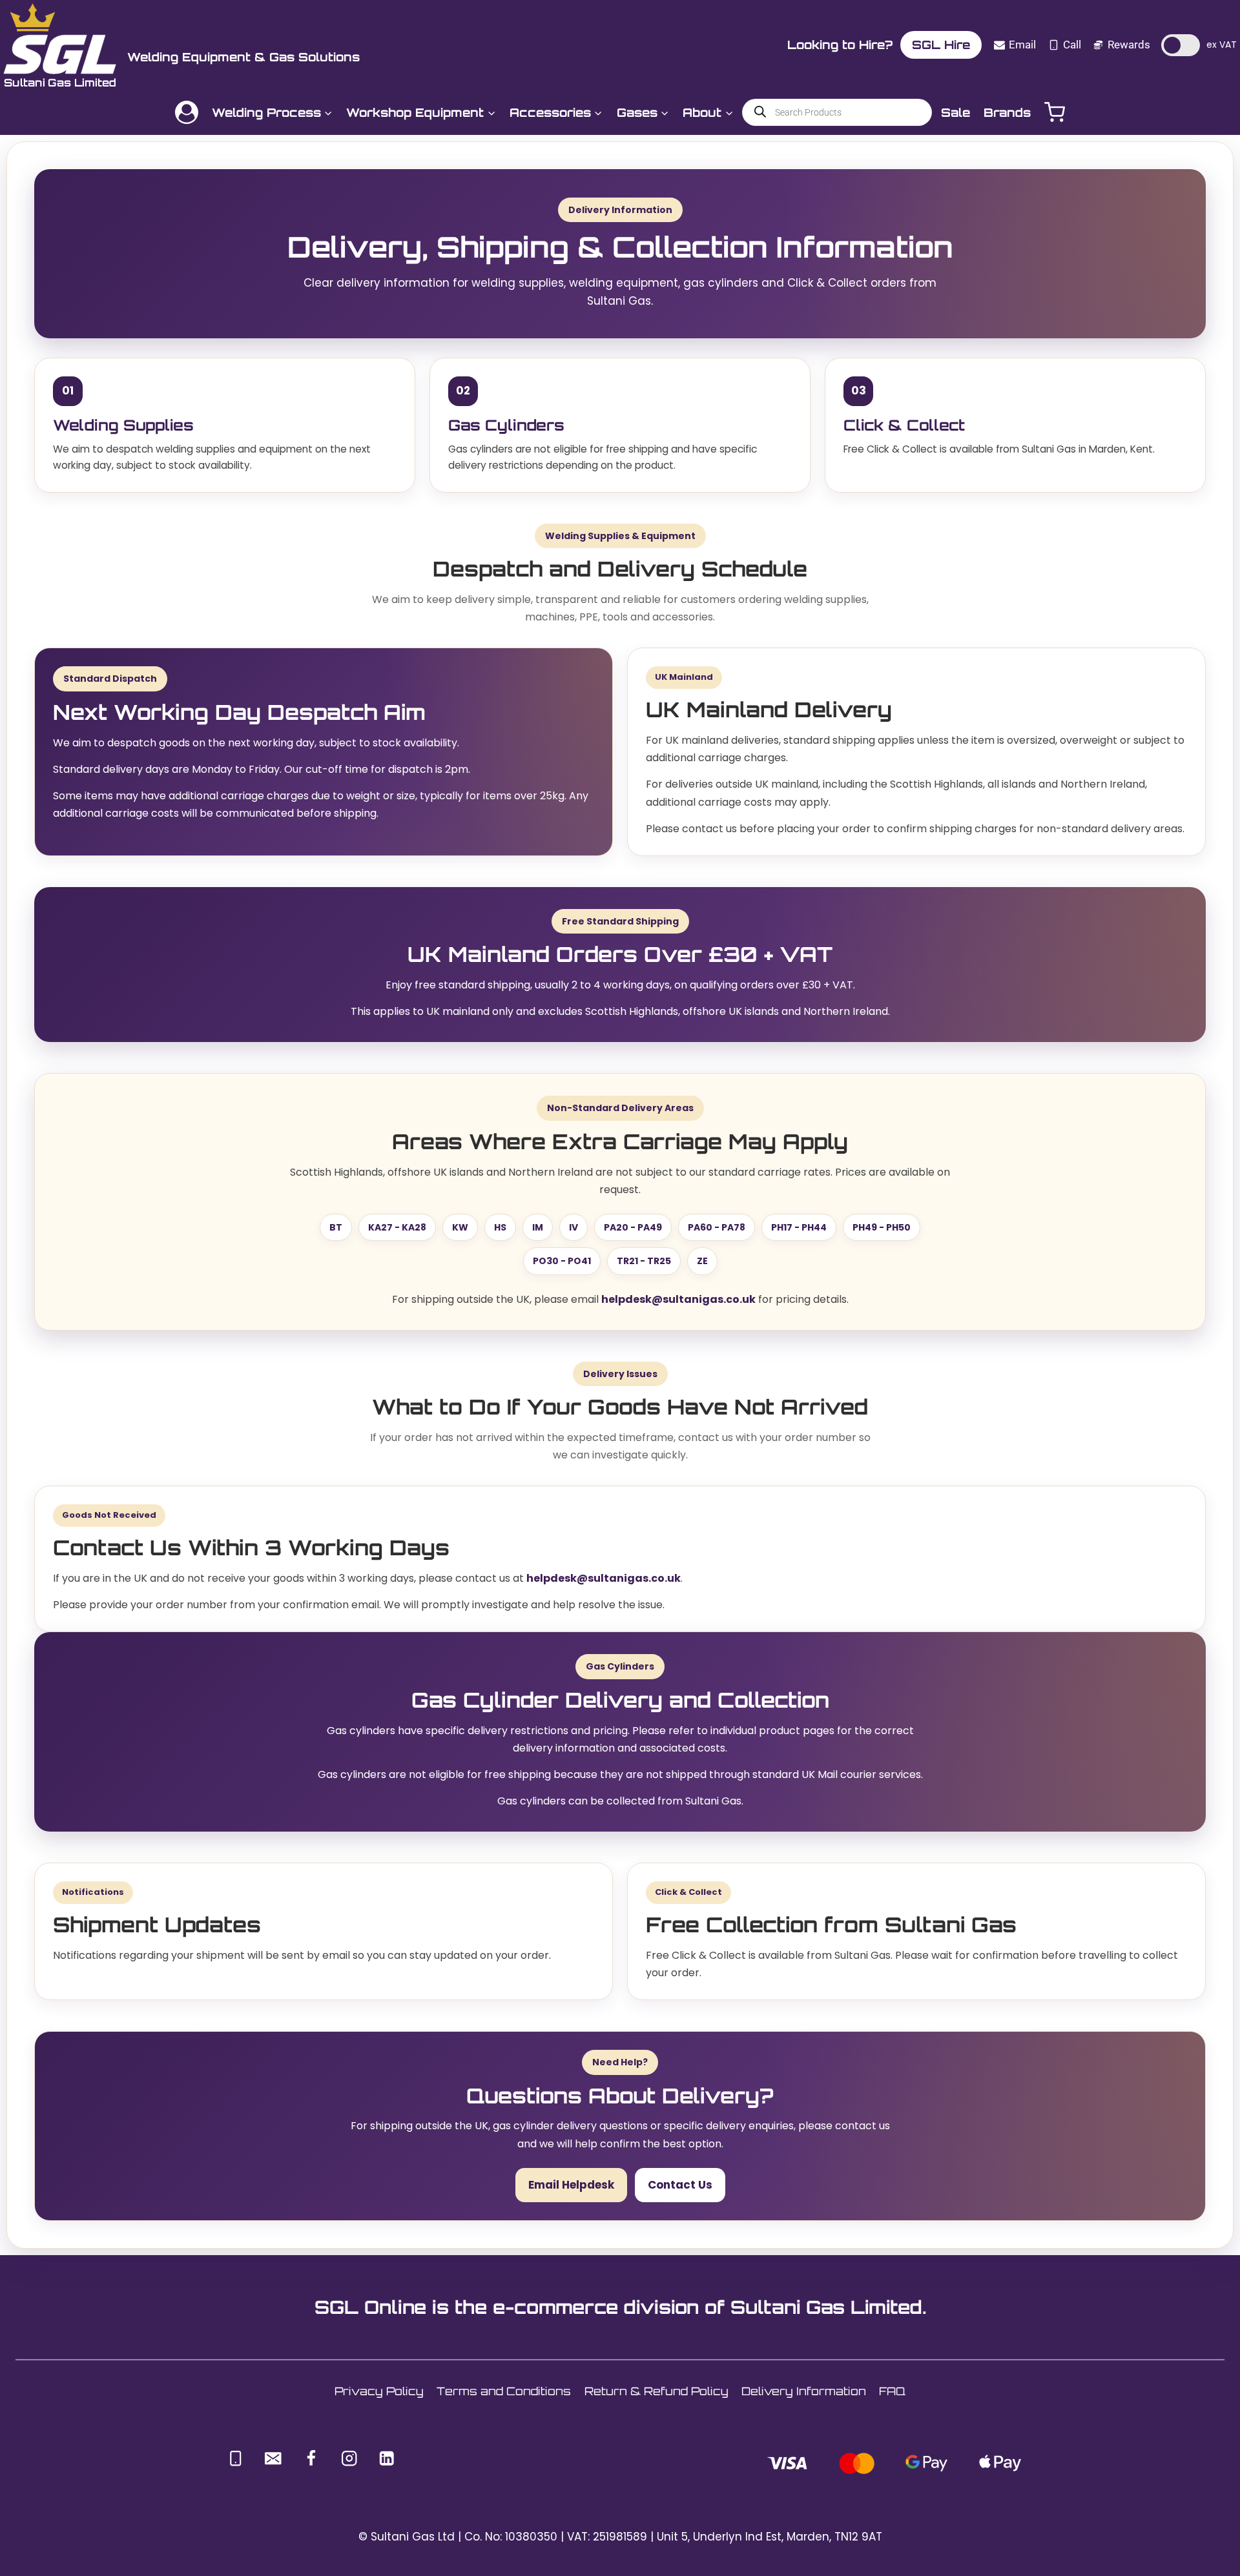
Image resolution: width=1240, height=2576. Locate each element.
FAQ (892, 2391)
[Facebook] (311, 2458)
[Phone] (235, 2458)
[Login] (187, 112)
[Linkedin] (387, 2458)
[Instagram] (349, 2458)
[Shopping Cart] (1055, 112)
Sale (956, 112)
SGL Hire (941, 45)
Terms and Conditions (504, 2391)
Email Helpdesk (571, 2185)
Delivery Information (804, 2391)
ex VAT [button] (1222, 45)
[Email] (274, 2458)
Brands (1007, 112)
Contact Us (680, 2185)
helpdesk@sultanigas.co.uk (678, 1299)
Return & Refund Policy (656, 2391)
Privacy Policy (379, 2391)
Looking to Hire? (840, 45)
